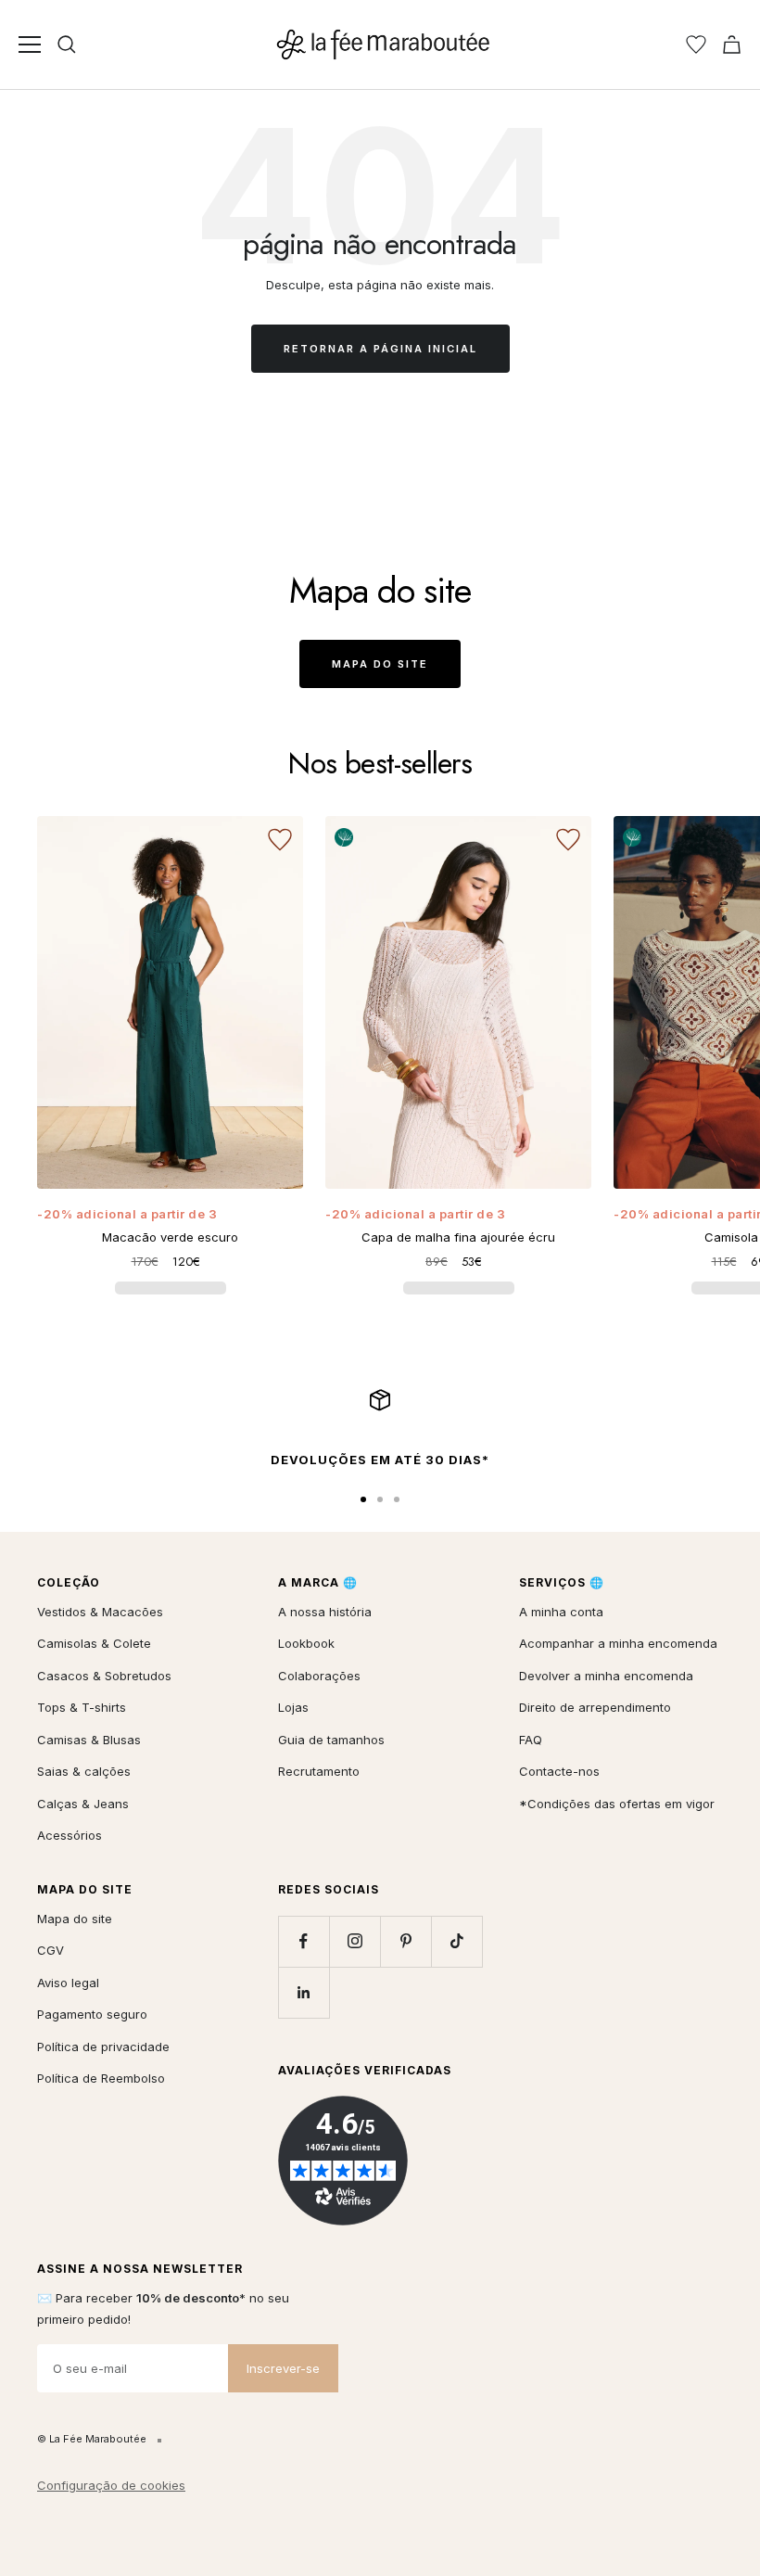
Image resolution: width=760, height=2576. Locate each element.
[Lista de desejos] (696, 45)
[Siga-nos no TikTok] (456, 1941)
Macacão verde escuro (170, 1237)
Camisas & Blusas (89, 1740)
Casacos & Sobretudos (104, 1676)
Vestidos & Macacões (100, 1612)
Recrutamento (319, 1771)
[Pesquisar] (67, 45)
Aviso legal (68, 1983)
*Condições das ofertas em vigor (617, 1804)
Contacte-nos (559, 1771)
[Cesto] (732, 45)
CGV (51, 1950)
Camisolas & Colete (94, 1643)
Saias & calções (84, 1771)
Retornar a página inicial (380, 349)
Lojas (293, 1707)
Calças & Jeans (83, 1804)
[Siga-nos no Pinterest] (405, 1941)
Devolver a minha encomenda (606, 1676)
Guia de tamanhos (331, 1740)
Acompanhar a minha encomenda (618, 1643)
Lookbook (306, 1643)
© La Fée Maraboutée (92, 2439)
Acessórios (70, 1835)
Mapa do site (380, 664)
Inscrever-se (283, 2368)
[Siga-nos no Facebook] (304, 1941)
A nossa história (325, 1612)
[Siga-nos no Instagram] (355, 1941)
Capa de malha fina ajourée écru (458, 1237)
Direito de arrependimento (595, 1707)
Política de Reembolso (101, 2078)
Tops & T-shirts (82, 1707)
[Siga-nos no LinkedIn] (304, 1992)
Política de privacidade (103, 2047)
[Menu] (30, 45)
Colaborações (319, 1676)
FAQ (531, 1740)
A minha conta (561, 1612)
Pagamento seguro (92, 2014)
